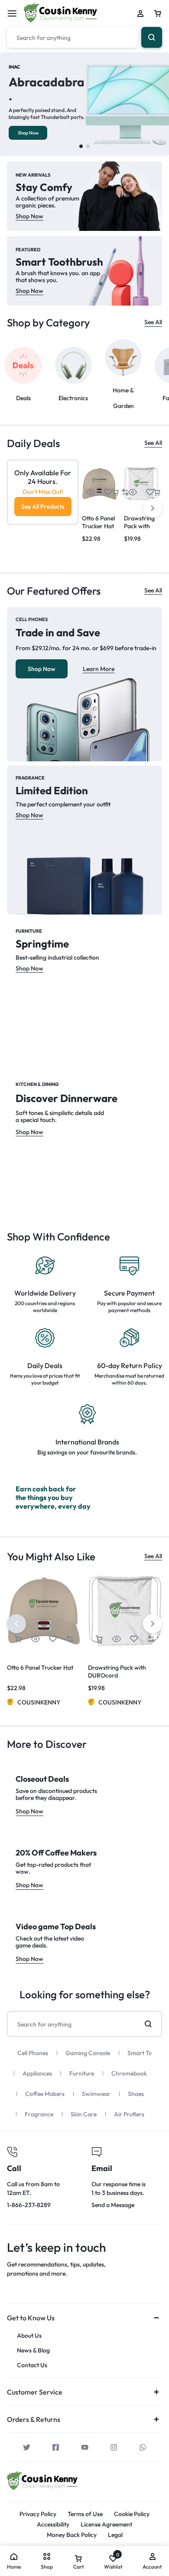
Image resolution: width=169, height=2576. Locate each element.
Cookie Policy (132, 2514)
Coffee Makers (45, 2094)
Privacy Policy (38, 2514)
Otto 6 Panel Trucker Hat (98, 522)
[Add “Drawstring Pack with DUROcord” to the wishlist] (150, 492)
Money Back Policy (72, 2535)
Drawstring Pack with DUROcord (139, 526)
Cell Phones (33, 2053)
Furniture (82, 2073)
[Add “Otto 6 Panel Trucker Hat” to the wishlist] (108, 492)
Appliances (37, 2073)
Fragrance (39, 2114)
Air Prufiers (129, 2114)
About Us (29, 2336)
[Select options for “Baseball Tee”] (157, 492)
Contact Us (32, 2365)
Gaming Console (88, 2053)
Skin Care (84, 2114)
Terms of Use (85, 2514)
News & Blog (33, 2351)
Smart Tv (140, 2053)
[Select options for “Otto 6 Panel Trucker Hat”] (18, 1639)
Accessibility (53, 2525)
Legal (115, 2535)
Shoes (136, 2094)
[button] (81, 146)
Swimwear (96, 2094)
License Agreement (106, 2525)
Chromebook (129, 2073)
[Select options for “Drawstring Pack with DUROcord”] (115, 492)
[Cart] (158, 13)
